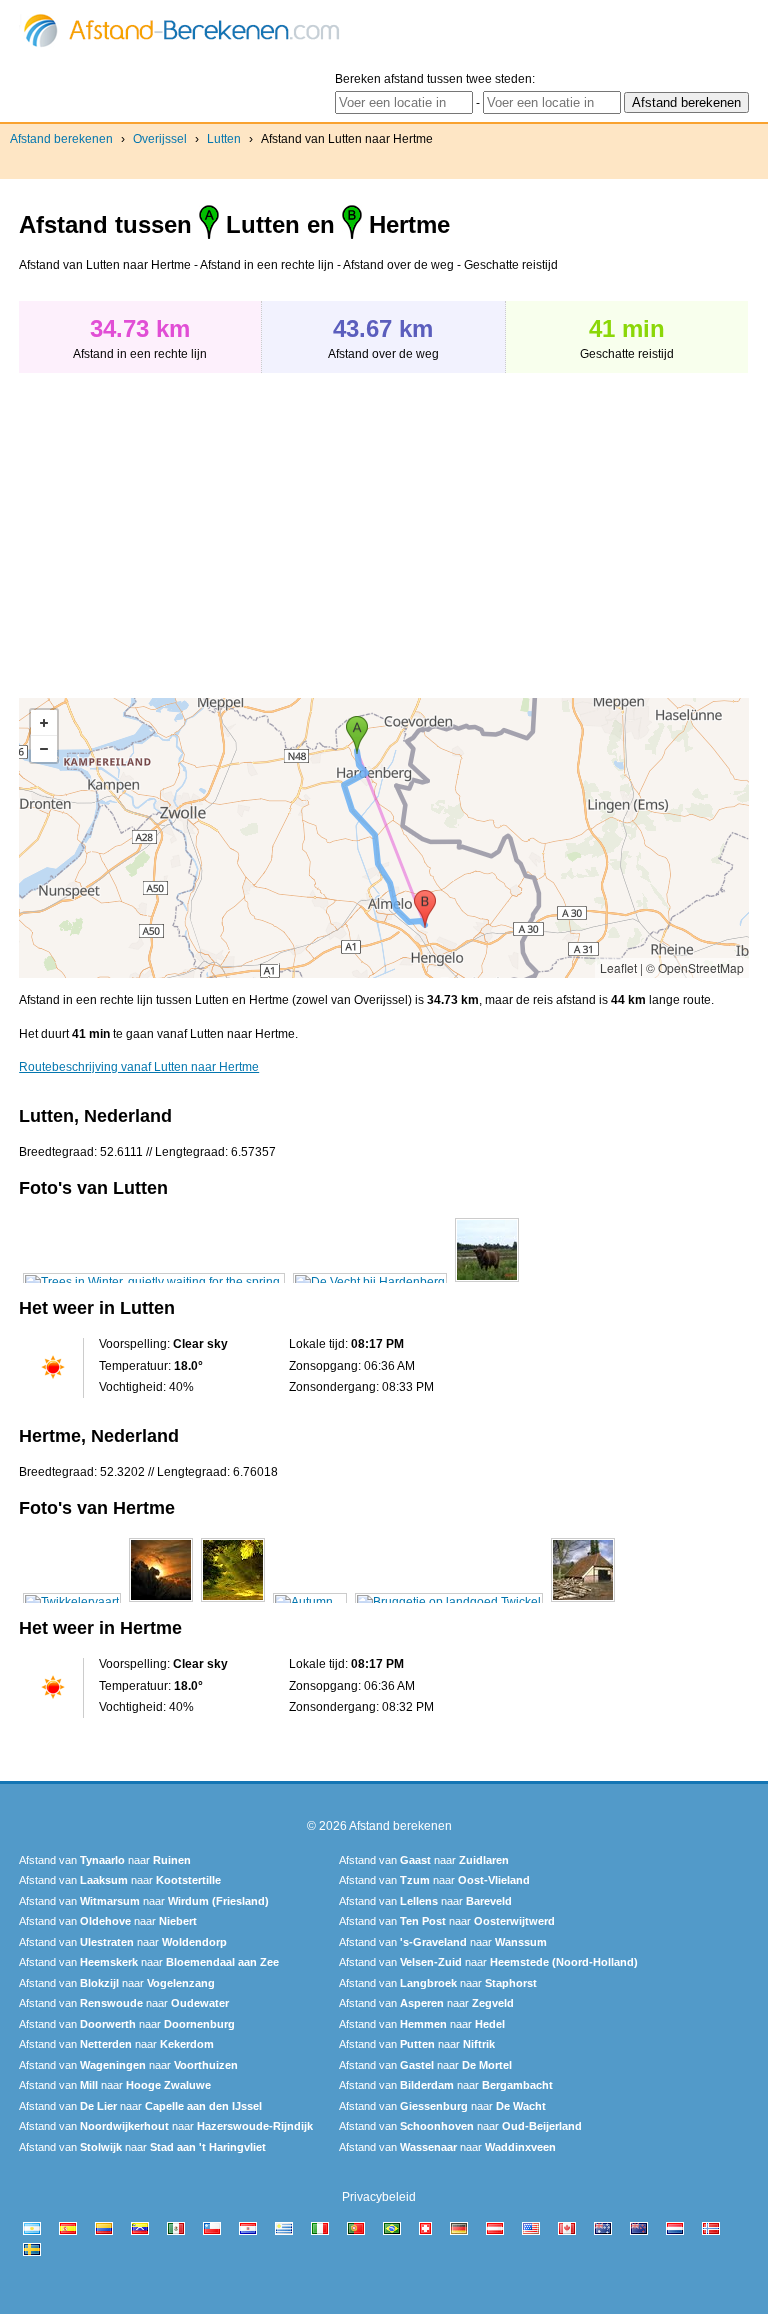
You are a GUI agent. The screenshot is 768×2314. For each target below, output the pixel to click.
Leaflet (618, 967)
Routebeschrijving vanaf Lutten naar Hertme (139, 1067)
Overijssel (160, 139)
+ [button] (44, 723)
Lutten (224, 139)
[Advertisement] (187, 525)
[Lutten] (154, 1282)
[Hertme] (72, 1602)
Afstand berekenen (61, 139)
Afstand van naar (105, 1860)
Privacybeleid (379, 2197)
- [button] (44, 749)
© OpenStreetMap (695, 967)
